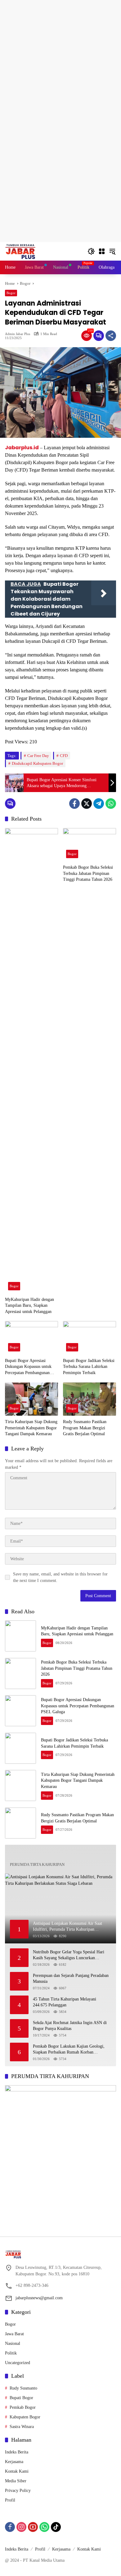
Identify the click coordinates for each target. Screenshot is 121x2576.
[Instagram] (21, 2527)
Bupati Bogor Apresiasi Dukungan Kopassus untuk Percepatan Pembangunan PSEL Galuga (28, 1367)
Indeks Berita (17, 2452)
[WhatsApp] (111, 804)
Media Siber (16, 2481)
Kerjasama (14, 2462)
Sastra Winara (22, 2427)
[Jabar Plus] (28, 251)
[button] (91, 251)
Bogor (11, 293)
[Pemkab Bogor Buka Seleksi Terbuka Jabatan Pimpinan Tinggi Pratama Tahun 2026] (90, 845)
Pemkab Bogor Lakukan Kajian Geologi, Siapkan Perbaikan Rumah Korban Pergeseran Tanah (69, 2050)
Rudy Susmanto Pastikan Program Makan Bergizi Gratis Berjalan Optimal (85, 1428)
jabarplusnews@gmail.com (39, 2298)
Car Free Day (38, 756)
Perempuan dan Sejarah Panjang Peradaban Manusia (71, 1979)
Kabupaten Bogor (25, 2417)
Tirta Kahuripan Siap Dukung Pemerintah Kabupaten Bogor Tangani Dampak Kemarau (31, 1428)
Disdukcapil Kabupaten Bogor (37, 763)
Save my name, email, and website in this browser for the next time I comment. (60, 1577)
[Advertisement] (60, 60)
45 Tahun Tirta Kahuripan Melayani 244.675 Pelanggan (65, 2002)
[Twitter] (87, 804)
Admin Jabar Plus (18, 334)
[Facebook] (74, 804)
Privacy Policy (18, 2491)
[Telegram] (99, 804)
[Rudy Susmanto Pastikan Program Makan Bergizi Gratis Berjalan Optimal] (90, 1399)
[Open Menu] (102, 251)
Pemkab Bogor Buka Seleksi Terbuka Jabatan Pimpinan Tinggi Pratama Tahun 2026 (88, 873)
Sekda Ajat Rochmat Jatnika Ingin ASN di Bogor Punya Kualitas (70, 2026)
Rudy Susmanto (23, 2388)
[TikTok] (56, 2527)
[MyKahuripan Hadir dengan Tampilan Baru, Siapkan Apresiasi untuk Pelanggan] (31, 1061)
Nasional (13, 2343)
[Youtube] (33, 2527)
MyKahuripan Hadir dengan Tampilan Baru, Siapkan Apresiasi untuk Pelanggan (29, 1306)
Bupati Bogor (21, 2398)
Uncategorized (18, 2363)
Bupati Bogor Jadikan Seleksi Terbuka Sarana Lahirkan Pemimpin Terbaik (89, 1367)
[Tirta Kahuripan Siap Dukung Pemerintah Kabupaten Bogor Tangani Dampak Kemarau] (31, 1399)
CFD (64, 756)
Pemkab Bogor (23, 2407)
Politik (11, 2353)
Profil (10, 2500)
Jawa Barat (14, 2334)
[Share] (111, 336)
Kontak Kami (17, 2471)
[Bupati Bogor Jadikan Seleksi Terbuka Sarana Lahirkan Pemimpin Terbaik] (90, 1338)
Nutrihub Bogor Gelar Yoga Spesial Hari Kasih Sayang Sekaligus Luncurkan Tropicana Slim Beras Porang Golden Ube (70, 1955)
